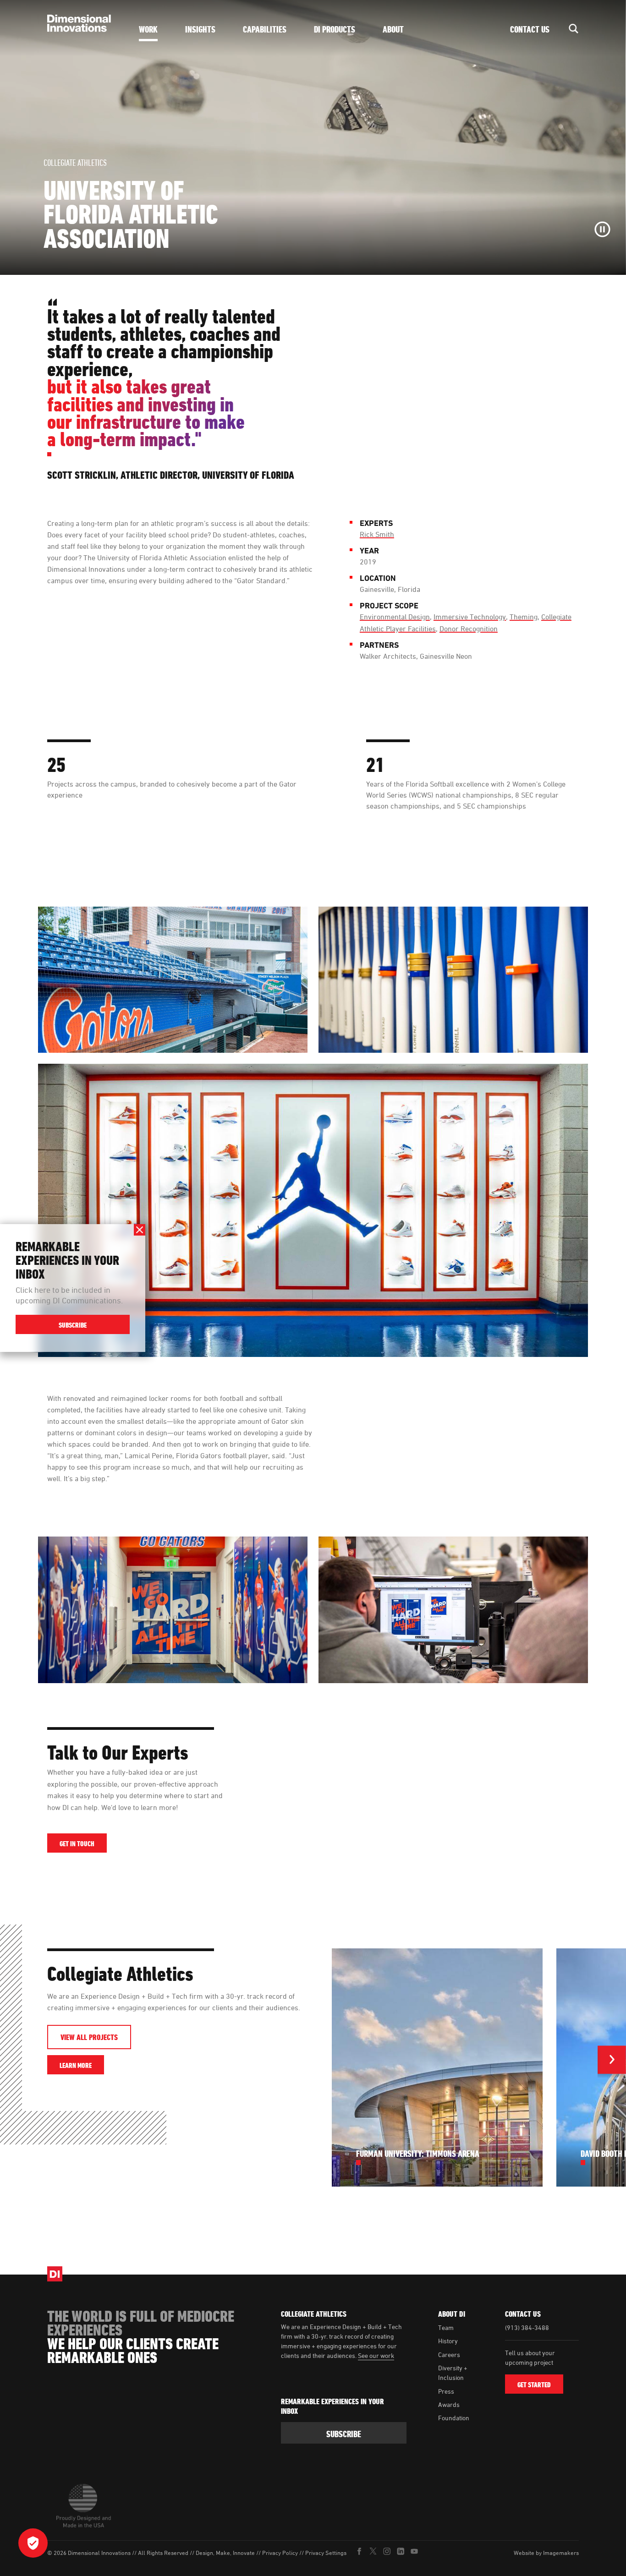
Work (148, 29)
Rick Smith (377, 534)
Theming (524, 617)
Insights (200, 29)
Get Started (534, 2385)
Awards (449, 2404)
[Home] (82, 23)
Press (446, 2391)
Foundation (454, 2418)
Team (446, 2327)
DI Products (335, 29)
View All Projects (89, 2037)
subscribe (344, 2434)
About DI (452, 2314)
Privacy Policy (280, 2553)
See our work (376, 2355)
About (393, 29)
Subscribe (73, 1325)
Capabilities (265, 29)
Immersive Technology (470, 617)
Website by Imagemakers (546, 2553)
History (448, 2341)
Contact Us (530, 29)
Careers (449, 2354)
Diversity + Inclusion (453, 2373)
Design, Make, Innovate (225, 2553)
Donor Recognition (469, 629)
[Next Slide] (612, 2062)
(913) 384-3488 (527, 2327)
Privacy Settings (326, 2553)
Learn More (82, 2065)
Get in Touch (77, 1844)
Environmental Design (395, 617)
